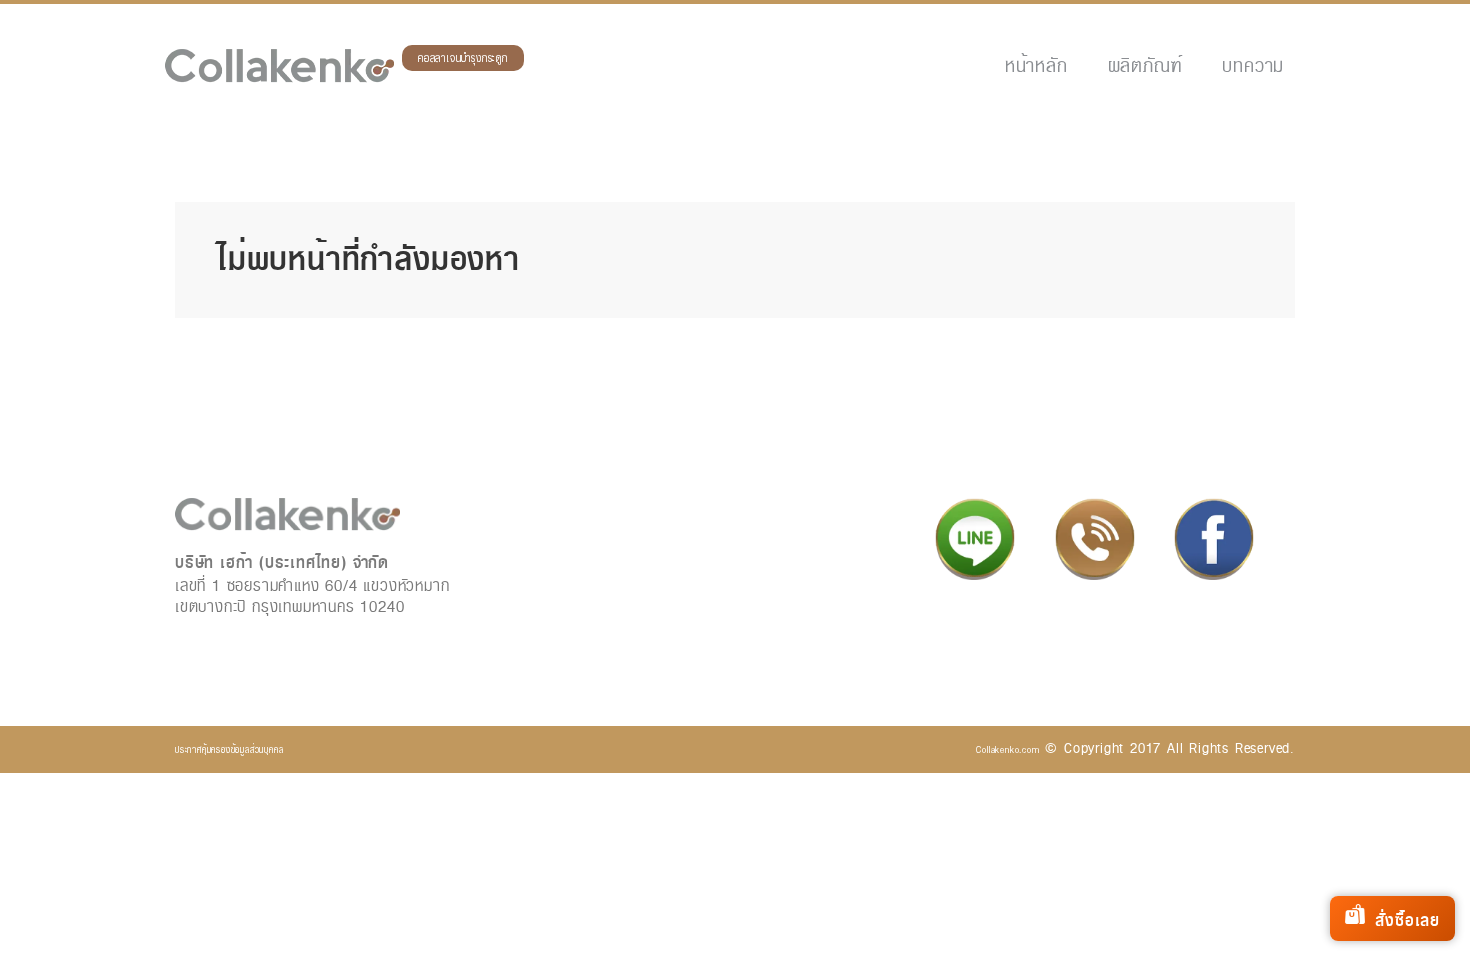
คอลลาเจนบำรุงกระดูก (463, 58)
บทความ (1253, 65)
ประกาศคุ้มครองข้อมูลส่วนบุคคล (229, 749)
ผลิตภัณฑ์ (1145, 65)
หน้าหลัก (1036, 65)
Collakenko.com (1007, 749)
